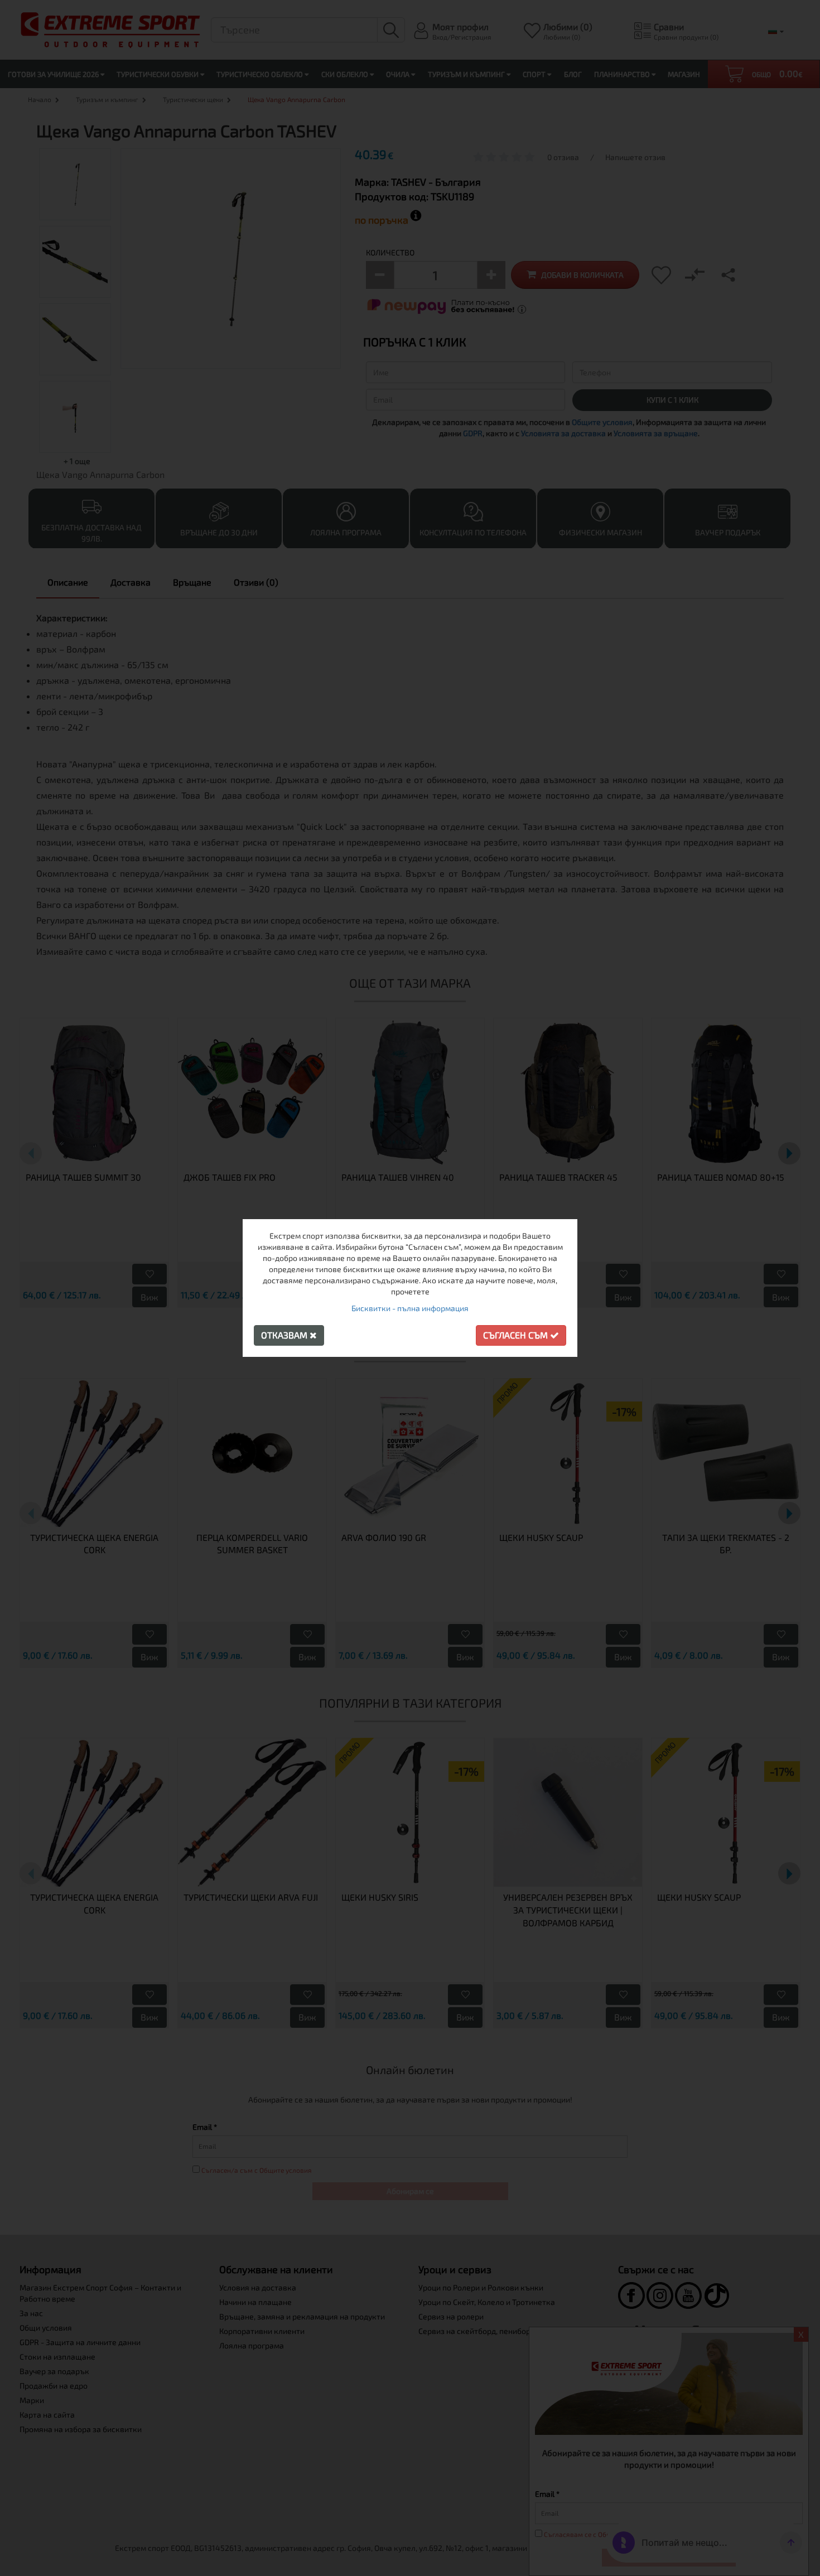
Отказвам (285, 1335)
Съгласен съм (517, 1335)
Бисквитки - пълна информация (410, 1308)
